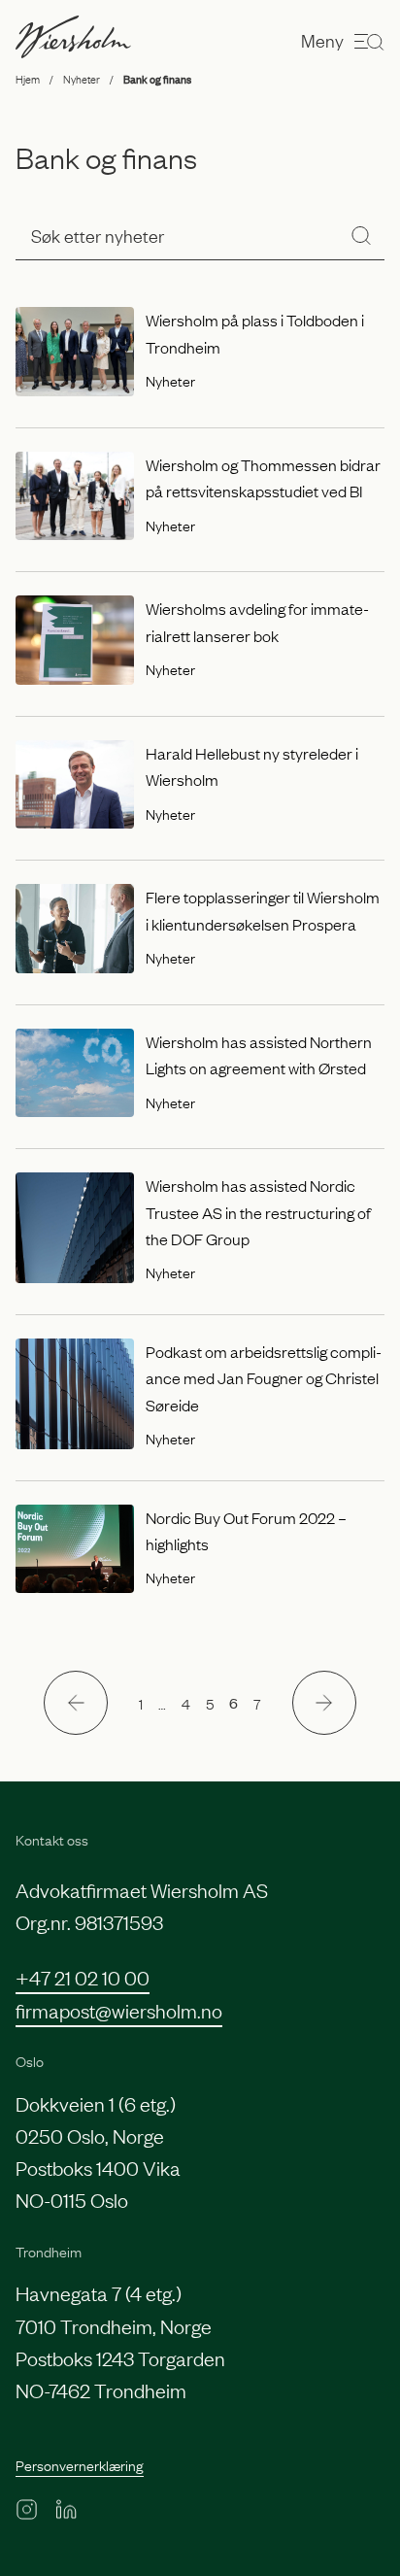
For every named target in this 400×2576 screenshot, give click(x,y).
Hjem (28, 79)
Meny (322, 40)
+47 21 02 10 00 (83, 1977)
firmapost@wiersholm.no (119, 2010)
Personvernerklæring (80, 2464)
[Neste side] (324, 1703)
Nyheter (82, 79)
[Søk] (361, 236)
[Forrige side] (76, 1703)
